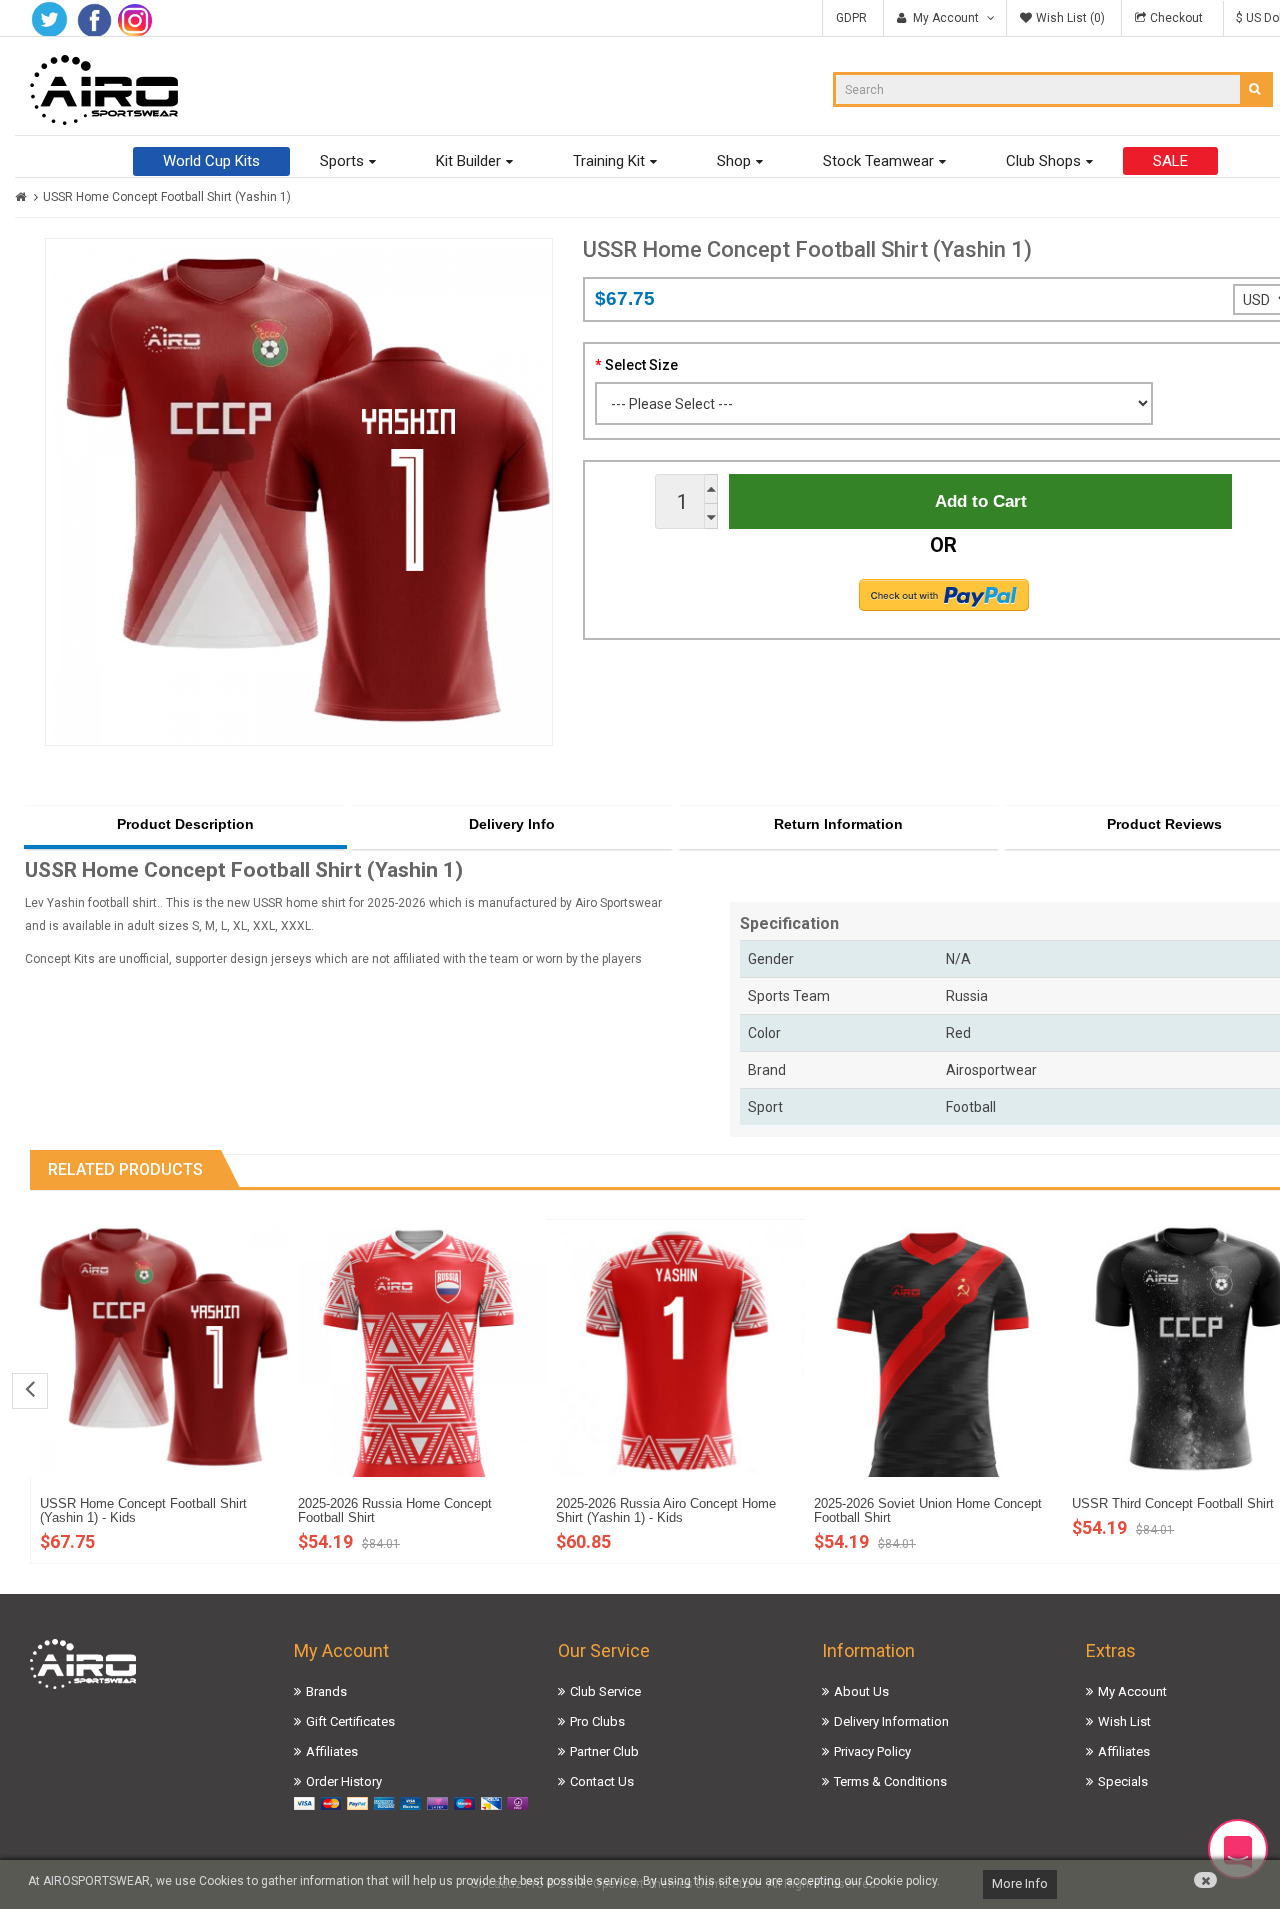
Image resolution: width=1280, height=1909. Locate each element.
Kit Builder (468, 161)
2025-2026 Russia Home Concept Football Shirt (395, 1510)
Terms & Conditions (890, 1781)
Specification (789, 923)
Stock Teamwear (878, 161)
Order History (344, 1781)
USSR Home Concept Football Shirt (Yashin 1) (167, 197)
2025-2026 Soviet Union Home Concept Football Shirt (928, 1510)
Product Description (185, 824)
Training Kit (609, 161)
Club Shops (1043, 161)
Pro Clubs (597, 1721)
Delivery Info (512, 824)
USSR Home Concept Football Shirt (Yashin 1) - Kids (143, 1510)
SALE (1170, 161)
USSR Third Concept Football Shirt (1173, 1503)
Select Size (641, 365)
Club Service (605, 1691)
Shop (734, 161)
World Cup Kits (211, 161)
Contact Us (602, 1781)
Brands (326, 1691)
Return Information (838, 824)
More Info (1020, 1883)
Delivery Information (891, 1721)
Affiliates (332, 1751)
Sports (342, 161)
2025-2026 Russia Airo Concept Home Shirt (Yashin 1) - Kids (666, 1510)
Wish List (1124, 1721)
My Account (1132, 1691)
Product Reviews (1164, 824)
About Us (861, 1691)
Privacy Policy (872, 1751)
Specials (1123, 1781)
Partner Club (604, 1751)
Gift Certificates (350, 1721)
